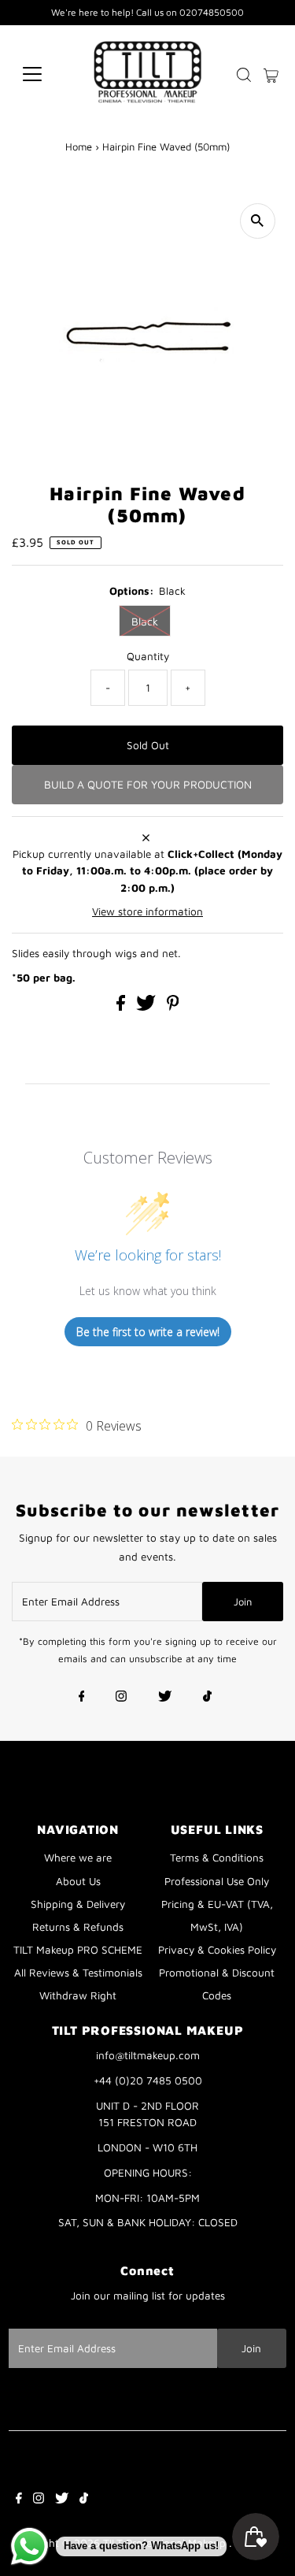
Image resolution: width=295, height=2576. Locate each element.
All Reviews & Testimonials (78, 1973)
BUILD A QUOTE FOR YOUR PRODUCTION (148, 784)
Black (145, 621)
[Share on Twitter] (147, 1007)
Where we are (78, 1858)
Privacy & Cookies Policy (217, 1950)
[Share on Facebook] (122, 1007)
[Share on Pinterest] (173, 1007)
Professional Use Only (217, 1881)
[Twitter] (165, 1698)
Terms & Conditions (217, 1858)
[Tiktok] (207, 1698)
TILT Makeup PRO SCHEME (78, 1950)
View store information (147, 911)
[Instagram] (121, 1698)
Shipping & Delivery (78, 1904)
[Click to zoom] (258, 221)
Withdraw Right (78, 1995)
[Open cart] (271, 74)
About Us (78, 1881)
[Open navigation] (44, 74)
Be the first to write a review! (148, 1332)
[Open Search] (244, 75)
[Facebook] (82, 1698)
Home (79, 147)
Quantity (148, 656)
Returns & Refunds (78, 1927)
